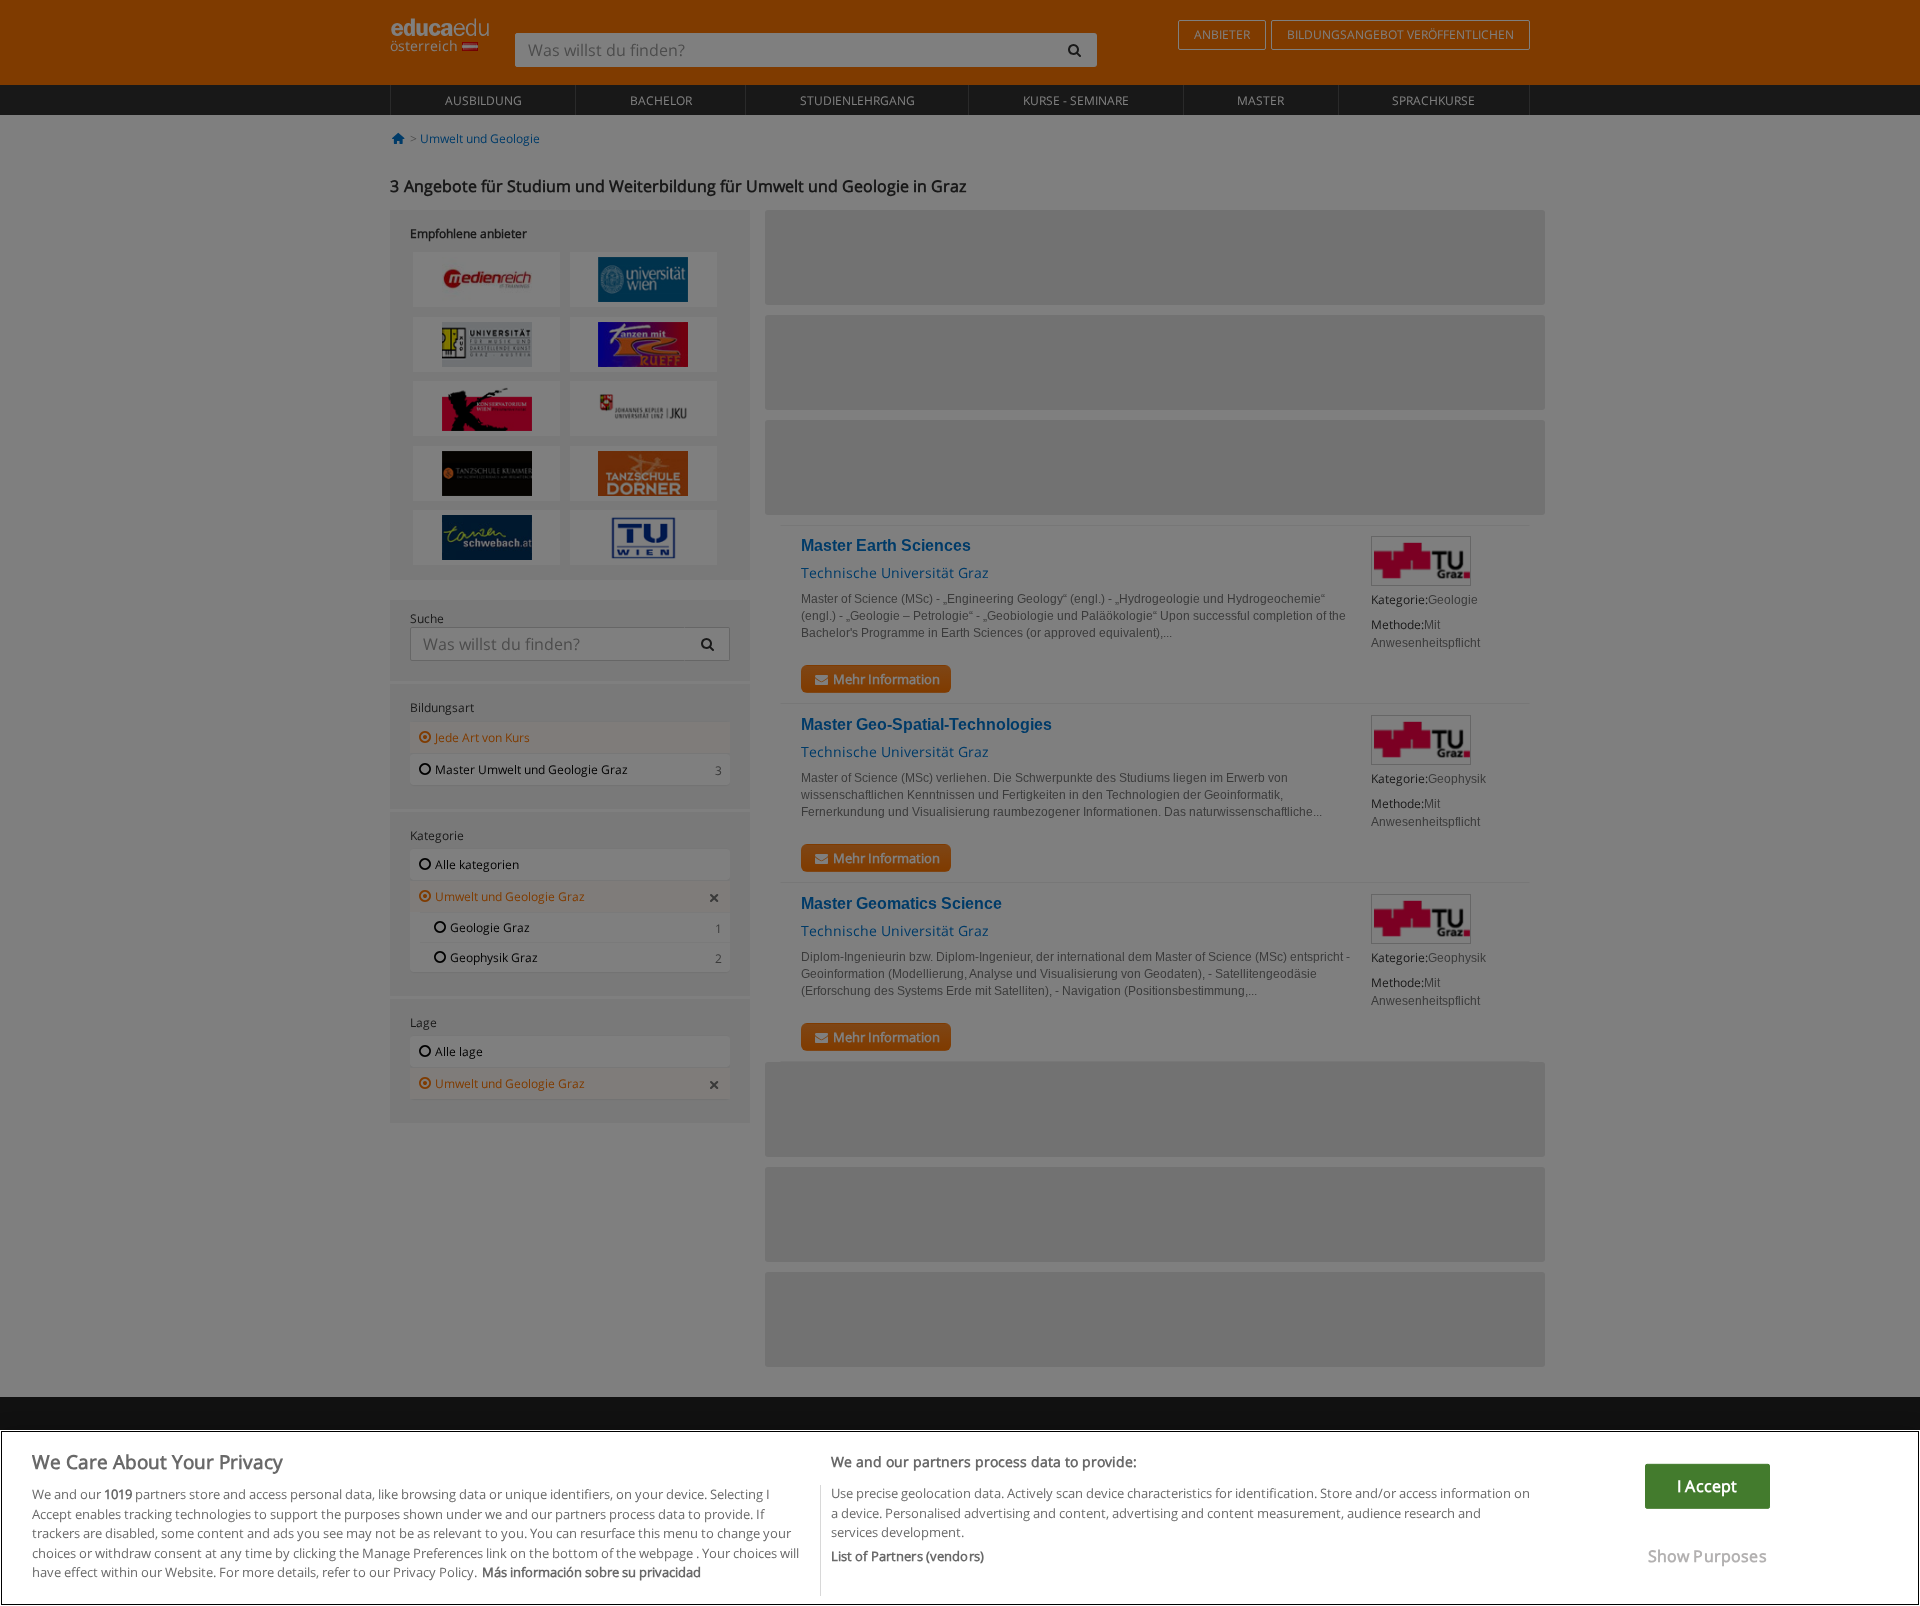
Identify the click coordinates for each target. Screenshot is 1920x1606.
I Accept (1707, 1486)
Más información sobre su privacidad (591, 1572)
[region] (960, 1518)
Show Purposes (1707, 1556)
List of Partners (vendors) (907, 1557)
